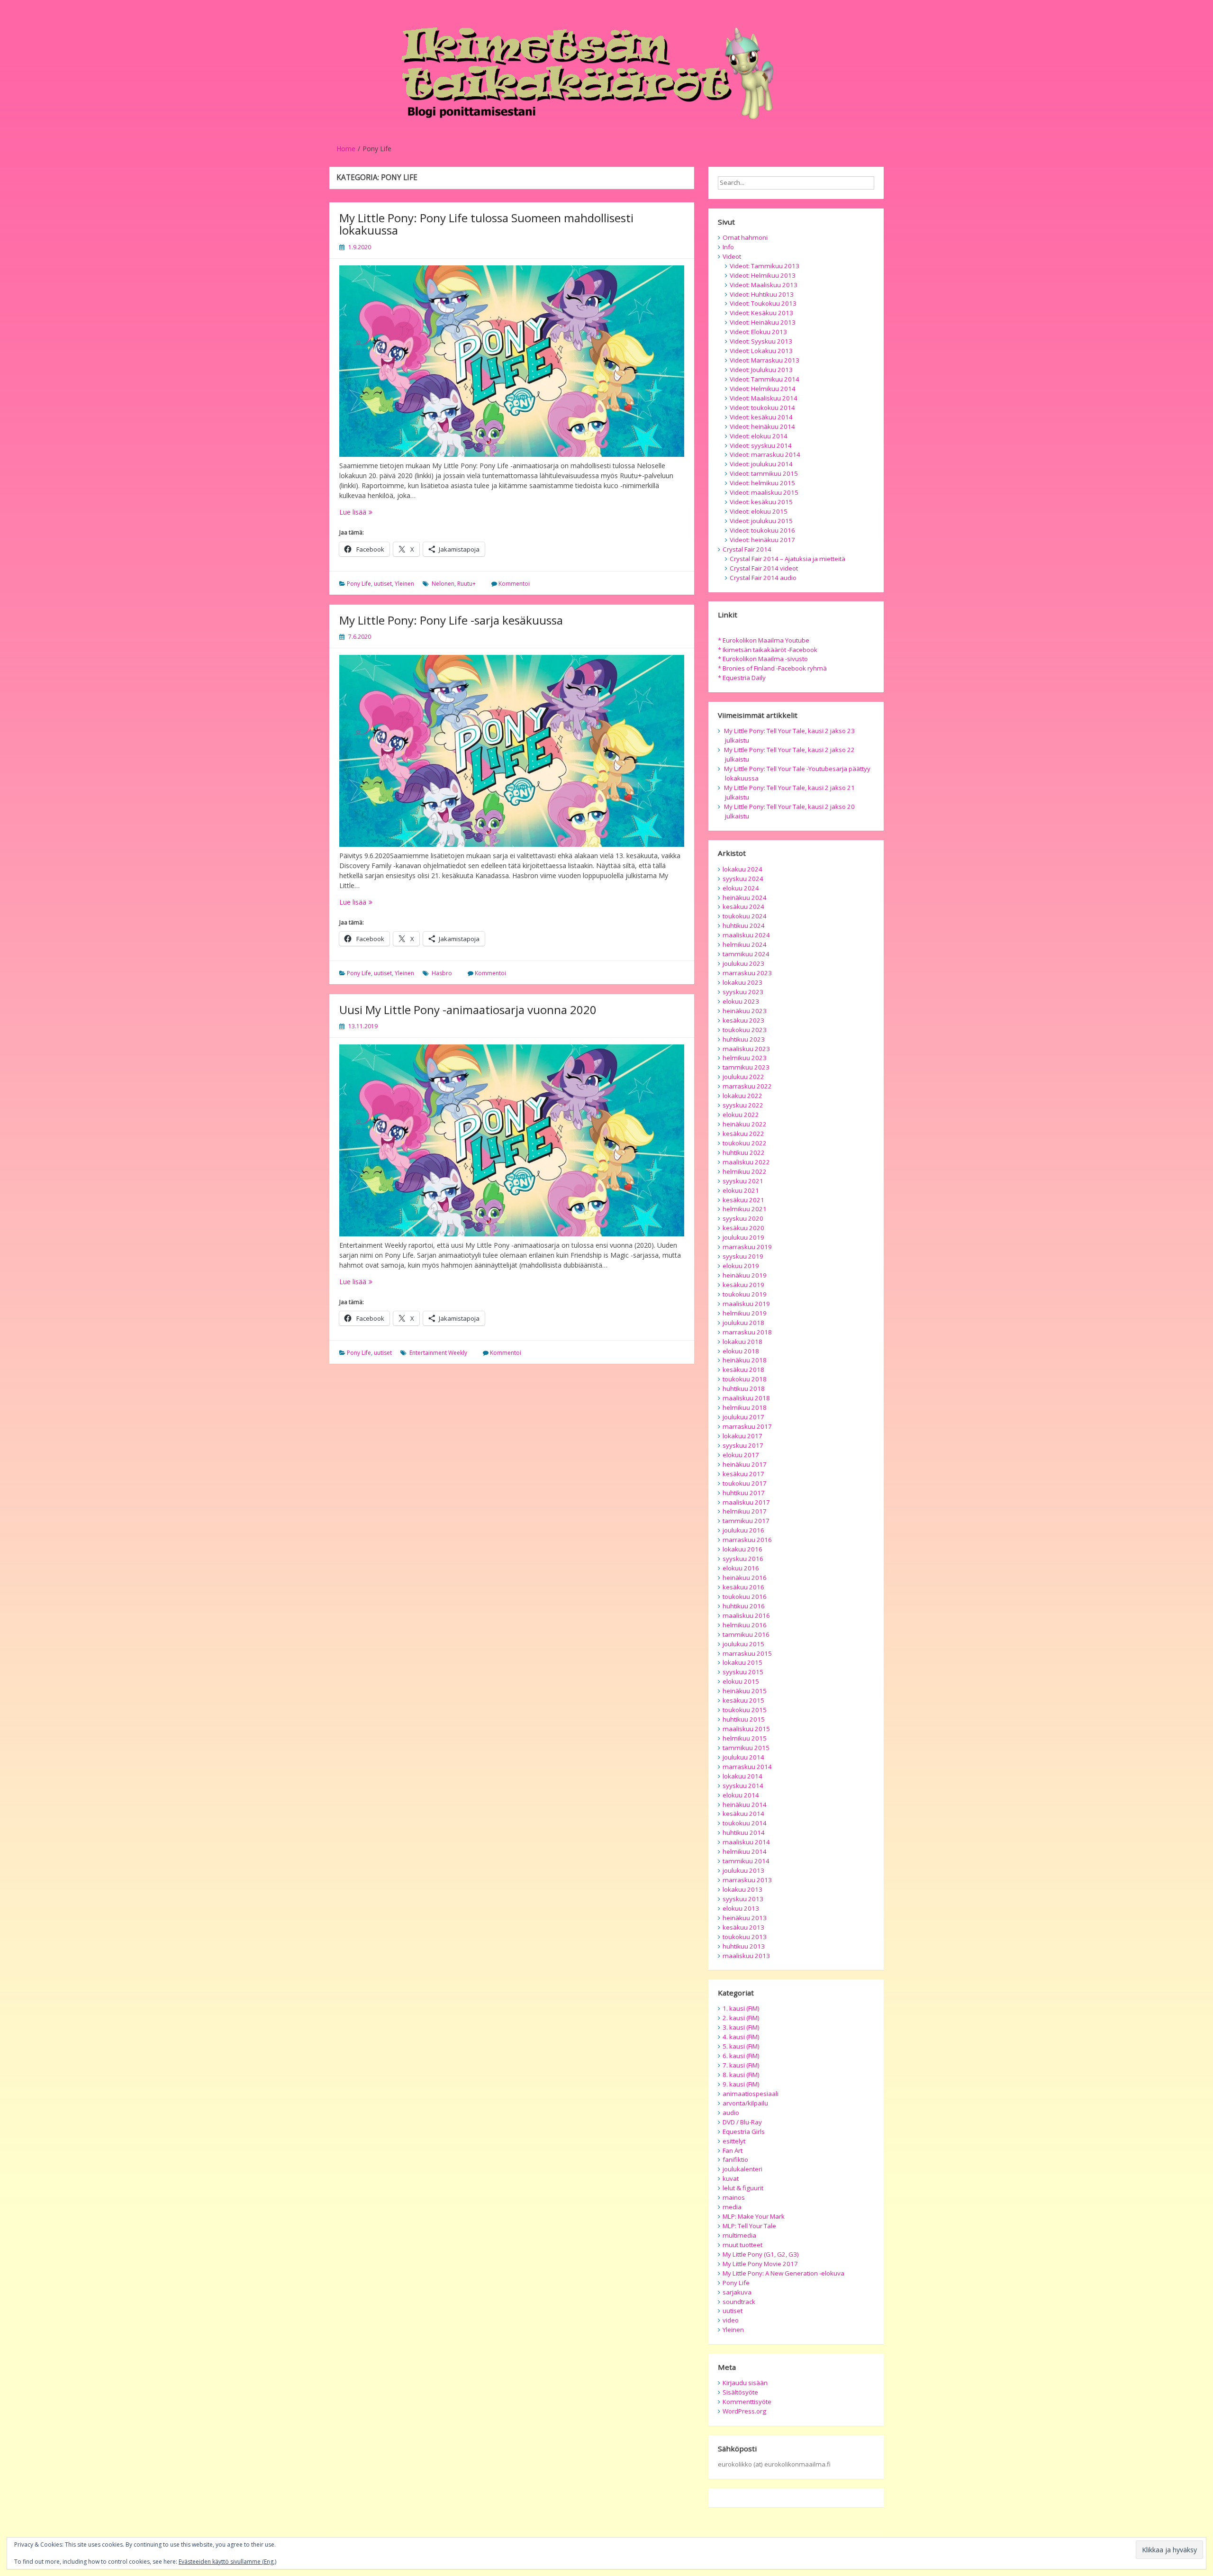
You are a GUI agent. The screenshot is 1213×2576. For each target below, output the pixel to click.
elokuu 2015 (741, 1681)
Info (728, 247)
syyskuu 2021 (743, 1181)
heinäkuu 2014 (745, 1805)
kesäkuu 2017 (743, 1474)
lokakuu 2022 (742, 1096)
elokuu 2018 (741, 1351)
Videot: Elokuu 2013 (758, 332)
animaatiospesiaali (751, 2094)
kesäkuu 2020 (743, 1228)
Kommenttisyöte (747, 2402)
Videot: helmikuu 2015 (762, 483)
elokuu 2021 (741, 1190)
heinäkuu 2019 (745, 1275)
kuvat (731, 2178)
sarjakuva (737, 2292)
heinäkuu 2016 (745, 1578)
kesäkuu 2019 (743, 1285)
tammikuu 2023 (746, 1067)
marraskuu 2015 (747, 1653)
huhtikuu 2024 (744, 925)
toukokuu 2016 (745, 1596)
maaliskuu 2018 (746, 1398)
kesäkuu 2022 (743, 1134)
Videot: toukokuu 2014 (762, 408)
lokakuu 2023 (742, 982)
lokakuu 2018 (742, 1342)
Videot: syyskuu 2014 (761, 445)
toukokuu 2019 (745, 1294)
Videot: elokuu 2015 (759, 511)
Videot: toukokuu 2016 (762, 530)
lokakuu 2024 (742, 869)
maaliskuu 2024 (746, 935)
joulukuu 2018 (743, 1323)
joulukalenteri (742, 2169)
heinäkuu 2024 (745, 898)
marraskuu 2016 (747, 1540)
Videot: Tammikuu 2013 (765, 266)
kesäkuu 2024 (743, 907)
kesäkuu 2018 (743, 1370)
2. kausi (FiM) (741, 2018)
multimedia (739, 2235)
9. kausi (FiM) (741, 2084)
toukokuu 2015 (745, 1710)
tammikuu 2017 (746, 1521)
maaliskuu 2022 (746, 1162)
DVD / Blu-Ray (742, 2122)
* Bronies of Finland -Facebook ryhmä (772, 668)
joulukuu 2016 (743, 1530)
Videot (732, 256)
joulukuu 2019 (743, 1237)
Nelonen (443, 584)
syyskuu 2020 (743, 1218)
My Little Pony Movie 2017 (760, 2264)
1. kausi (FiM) (741, 2008)
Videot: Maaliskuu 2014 (764, 398)
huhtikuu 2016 (744, 1606)
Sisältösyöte (740, 2392)
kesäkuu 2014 (743, 1814)
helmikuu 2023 (745, 1058)
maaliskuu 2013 (746, 1956)
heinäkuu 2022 (745, 1124)
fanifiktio (735, 2159)
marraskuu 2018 (747, 1332)
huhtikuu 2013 (744, 1946)
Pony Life (359, 584)
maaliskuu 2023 (746, 1049)
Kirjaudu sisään (745, 2383)
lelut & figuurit (743, 2188)
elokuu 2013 (741, 1908)
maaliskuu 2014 (746, 1842)
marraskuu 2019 (747, 1247)
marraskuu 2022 (747, 1086)
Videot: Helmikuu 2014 (763, 389)
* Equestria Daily (742, 678)
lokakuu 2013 (742, 1889)
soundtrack (739, 2302)
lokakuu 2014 (742, 1776)
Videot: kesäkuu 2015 (761, 502)
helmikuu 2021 (745, 1209)
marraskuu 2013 (747, 1880)
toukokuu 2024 (745, 916)
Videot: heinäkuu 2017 (762, 540)
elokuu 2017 (741, 1455)
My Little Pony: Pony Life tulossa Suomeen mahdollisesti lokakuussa (486, 224)
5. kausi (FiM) (741, 2046)
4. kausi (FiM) (741, 2037)
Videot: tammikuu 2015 (764, 473)
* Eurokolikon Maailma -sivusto (763, 659)
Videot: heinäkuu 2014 (762, 426)
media (732, 2207)
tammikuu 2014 (746, 1861)
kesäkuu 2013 (743, 1927)
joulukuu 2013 (743, 1870)
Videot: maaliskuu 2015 (764, 492)
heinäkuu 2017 (745, 1464)
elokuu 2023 (741, 1001)
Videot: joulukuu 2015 (761, 521)
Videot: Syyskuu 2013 (761, 341)
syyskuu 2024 (743, 879)
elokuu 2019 (741, 1266)
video (731, 2320)
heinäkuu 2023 (745, 1011)
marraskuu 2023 (747, 973)
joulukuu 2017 (743, 1417)
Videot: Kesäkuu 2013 (761, 313)
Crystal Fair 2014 (747, 549)
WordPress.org (744, 2411)
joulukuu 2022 (743, 1077)
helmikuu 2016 (745, 1625)
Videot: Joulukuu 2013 (761, 370)
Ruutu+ (466, 584)
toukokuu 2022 (745, 1143)
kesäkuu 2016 (743, 1587)
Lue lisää (373, 512)
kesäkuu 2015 (743, 1700)
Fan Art (733, 2150)
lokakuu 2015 (742, 1662)
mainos (734, 2197)
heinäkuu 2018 (745, 1360)
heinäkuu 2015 (745, 1691)
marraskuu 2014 (747, 1767)
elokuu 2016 (741, 1568)
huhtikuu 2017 (744, 1493)
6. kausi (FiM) (741, 2056)
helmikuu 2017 (745, 1511)
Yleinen (404, 584)
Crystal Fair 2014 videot (764, 568)
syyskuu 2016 (743, 1559)
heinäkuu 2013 (745, 1918)
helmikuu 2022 (745, 1171)
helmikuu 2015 (745, 1738)
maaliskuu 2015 (746, 1729)
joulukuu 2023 (743, 963)
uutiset (383, 584)
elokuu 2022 (741, 1115)
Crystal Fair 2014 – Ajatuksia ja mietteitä (788, 559)
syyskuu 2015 (743, 1672)
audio (731, 2113)
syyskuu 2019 (743, 1256)
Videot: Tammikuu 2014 (765, 379)
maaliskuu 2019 (746, 1304)
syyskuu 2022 (743, 1105)
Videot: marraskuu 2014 (765, 454)
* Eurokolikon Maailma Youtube (764, 640)
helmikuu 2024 (745, 944)
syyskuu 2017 (743, 1445)
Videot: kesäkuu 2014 (761, 417)
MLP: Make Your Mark (754, 2216)
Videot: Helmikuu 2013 (763, 275)
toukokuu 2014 (745, 1823)
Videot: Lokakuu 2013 (761, 351)
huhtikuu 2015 (744, 1719)
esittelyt (734, 2141)
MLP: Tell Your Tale (749, 2226)
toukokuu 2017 (745, 1483)
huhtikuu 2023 (744, 1039)
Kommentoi (514, 584)
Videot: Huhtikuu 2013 (762, 294)
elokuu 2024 (741, 888)
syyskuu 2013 (743, 1899)
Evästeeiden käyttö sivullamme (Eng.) (227, 2562)
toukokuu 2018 (745, 1379)
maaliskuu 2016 (746, 1615)
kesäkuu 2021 (743, 1200)
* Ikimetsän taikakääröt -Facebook (768, 650)
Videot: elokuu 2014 (759, 436)
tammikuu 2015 (746, 1748)
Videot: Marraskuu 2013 (765, 360)
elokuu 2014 (741, 1795)
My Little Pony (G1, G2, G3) (761, 2254)
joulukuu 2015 (743, 1644)
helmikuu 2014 (745, 1851)
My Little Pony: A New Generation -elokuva (783, 2273)
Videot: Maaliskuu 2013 (764, 285)
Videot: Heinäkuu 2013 (763, 322)
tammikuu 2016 (746, 1634)
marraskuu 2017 (747, 1426)
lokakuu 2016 (742, 1549)
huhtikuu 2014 (744, 1832)
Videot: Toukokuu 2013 (763, 303)
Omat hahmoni (745, 237)
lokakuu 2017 (742, 1436)
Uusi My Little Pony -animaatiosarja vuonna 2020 (468, 1010)
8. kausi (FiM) (741, 2075)
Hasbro (442, 973)
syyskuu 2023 (743, 992)
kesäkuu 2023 (743, 1020)
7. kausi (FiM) (741, 2065)
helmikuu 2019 (745, 1313)
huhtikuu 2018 (744, 1388)
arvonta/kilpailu (745, 2103)
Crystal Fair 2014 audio (763, 578)
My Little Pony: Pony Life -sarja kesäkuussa (451, 620)
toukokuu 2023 (745, 1030)
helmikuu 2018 (745, 1407)
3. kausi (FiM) (741, 2027)
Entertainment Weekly (438, 1353)
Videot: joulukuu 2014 (761, 464)
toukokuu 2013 (745, 1937)
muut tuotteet (742, 2245)
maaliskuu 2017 (746, 1502)
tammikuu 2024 (746, 954)
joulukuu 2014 (743, 1757)
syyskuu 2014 (743, 1786)
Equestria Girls (744, 2132)
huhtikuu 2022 (744, 1152)
